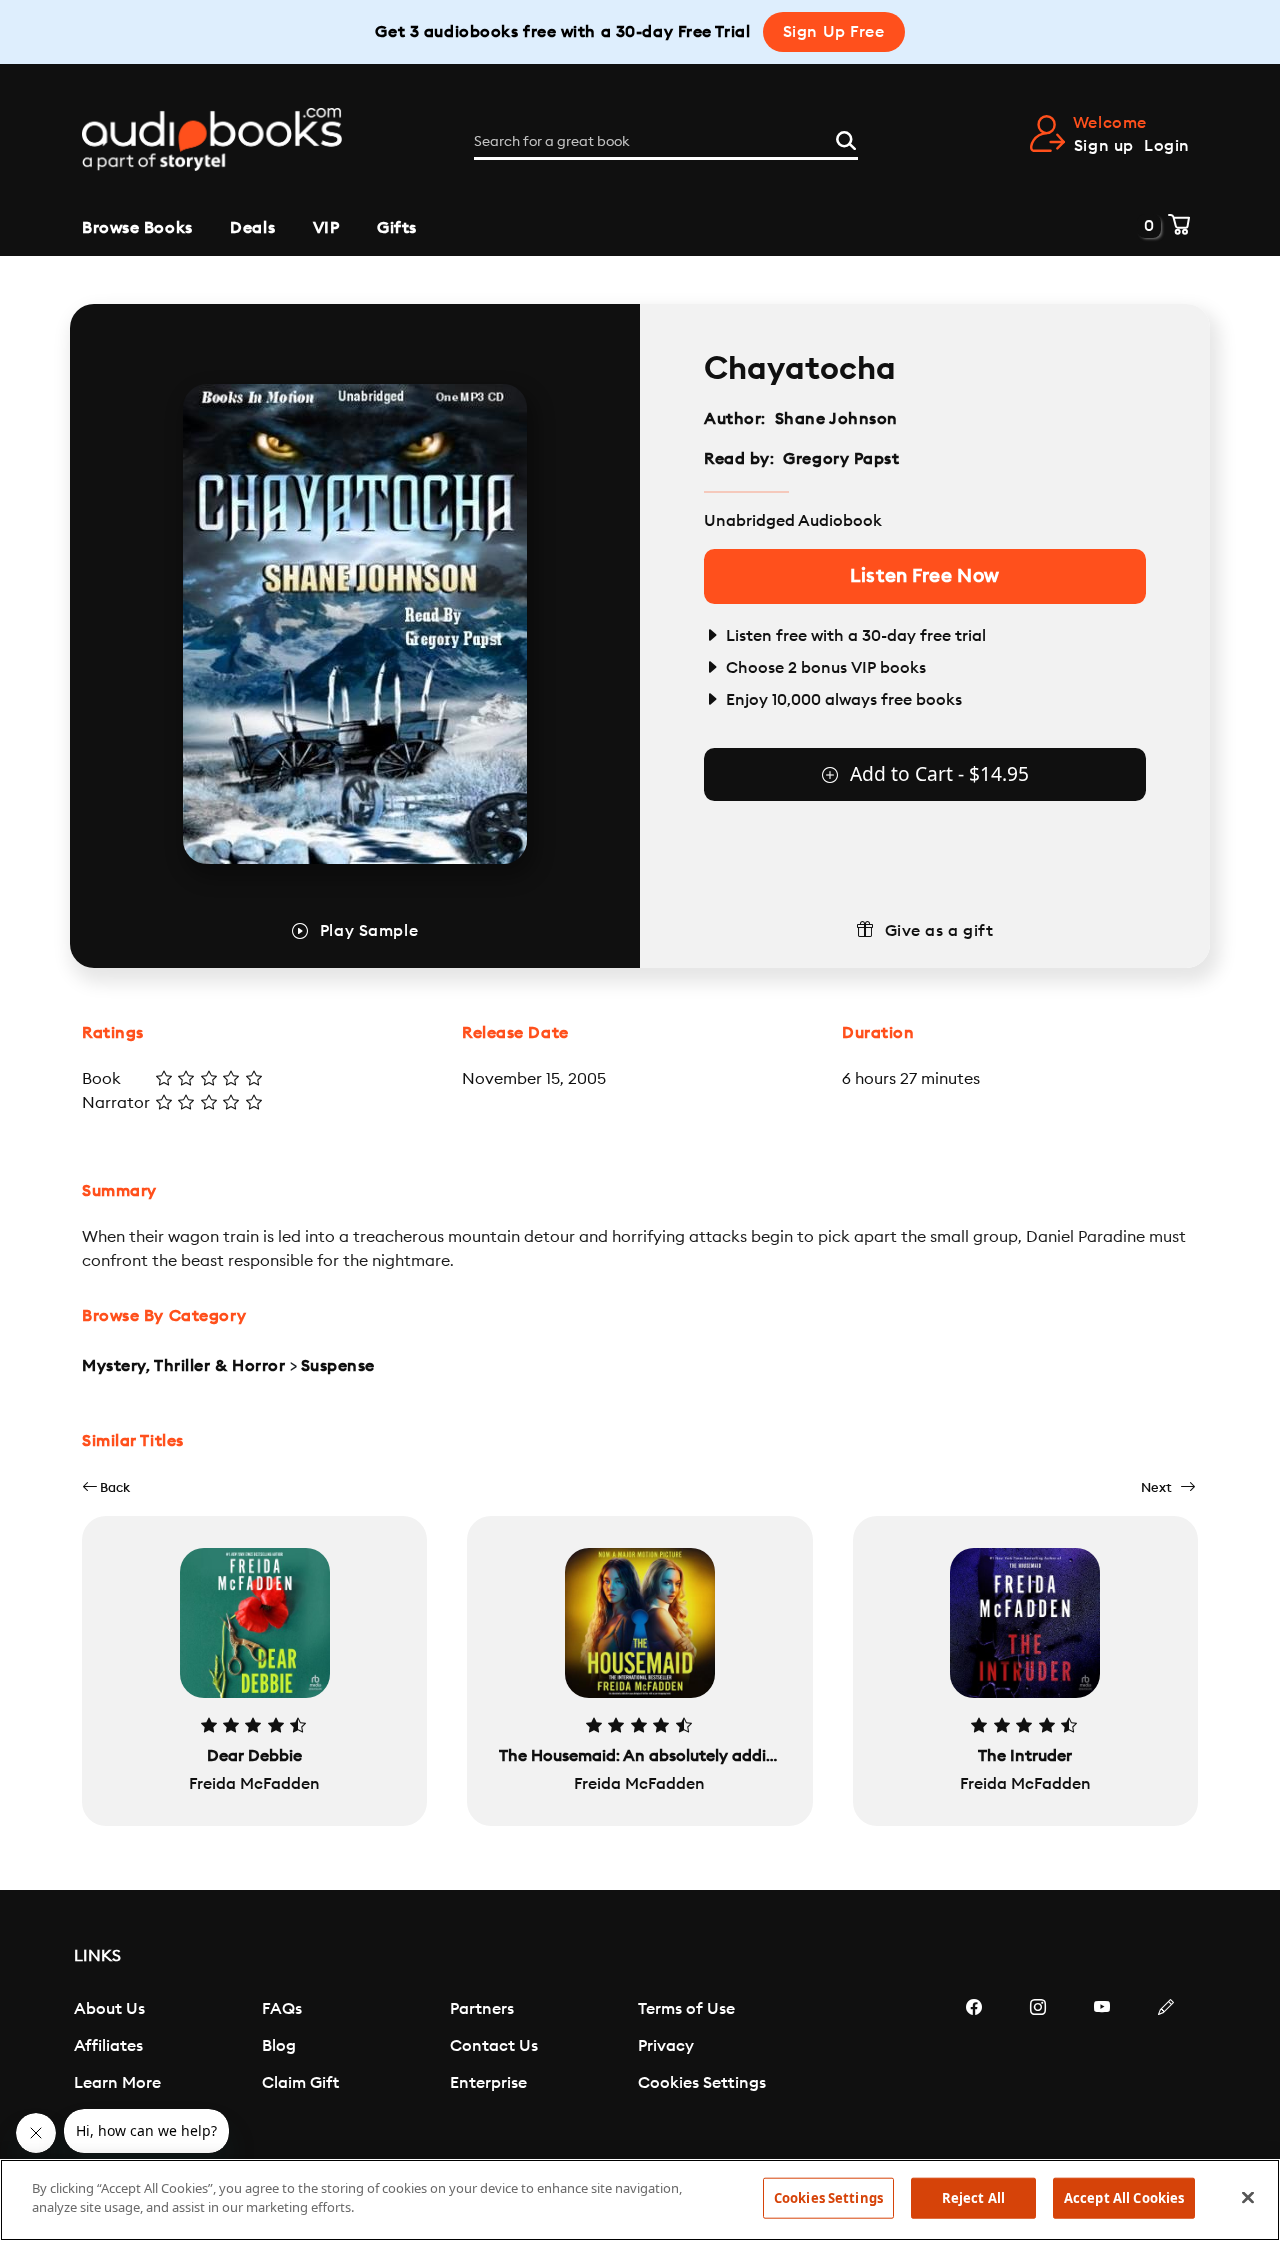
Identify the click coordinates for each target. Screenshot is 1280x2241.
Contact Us (494, 2046)
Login (1167, 146)
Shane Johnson (836, 419)
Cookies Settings (702, 2083)
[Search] (846, 138)
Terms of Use (686, 2009)
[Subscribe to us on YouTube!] (1102, 2067)
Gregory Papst (841, 459)
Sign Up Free (834, 32)
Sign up (1104, 146)
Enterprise (488, 2083)
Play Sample (369, 931)
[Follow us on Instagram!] (1038, 2067)
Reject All (973, 2198)
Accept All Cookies (1124, 2198)
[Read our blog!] (1166, 2067)
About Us (109, 2009)
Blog (279, 2046)
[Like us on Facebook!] (974, 2067)
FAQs (282, 2009)
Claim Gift (300, 2083)
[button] (106, 1487)
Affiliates (108, 2046)
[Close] (1248, 2197)
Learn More (117, 2083)
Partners (482, 2009)
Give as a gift (939, 931)
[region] (640, 2200)
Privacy (666, 2046)
